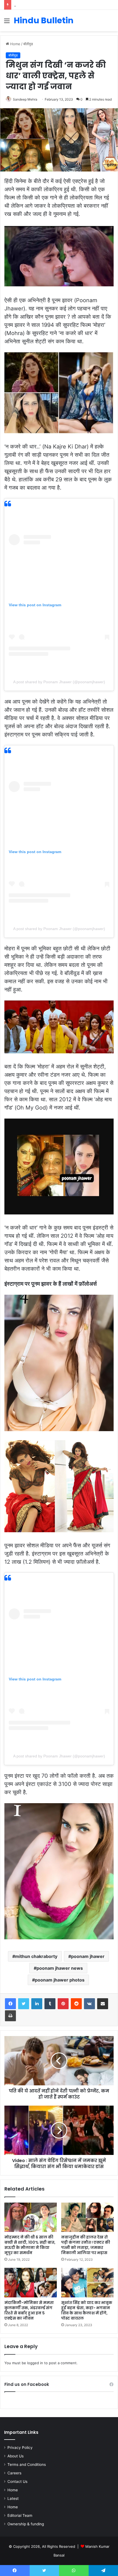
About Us (16, 2456)
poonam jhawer (88, 1956)
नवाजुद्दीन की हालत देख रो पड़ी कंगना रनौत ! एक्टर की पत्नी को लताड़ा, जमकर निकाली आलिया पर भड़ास (86, 2245)
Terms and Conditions (27, 2465)
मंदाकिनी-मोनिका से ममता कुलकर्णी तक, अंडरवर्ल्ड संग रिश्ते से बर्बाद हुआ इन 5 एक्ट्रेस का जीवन (29, 2310)
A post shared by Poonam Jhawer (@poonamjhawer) (59, 682)
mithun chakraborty (36, 1956)
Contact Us (17, 2481)
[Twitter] (24, 2004)
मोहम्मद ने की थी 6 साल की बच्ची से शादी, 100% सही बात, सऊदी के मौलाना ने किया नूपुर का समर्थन (30, 2245)
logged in (35, 2363)
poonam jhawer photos (60, 1980)
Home (15, 44)
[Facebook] (10, 2004)
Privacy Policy (20, 2448)
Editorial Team (20, 2515)
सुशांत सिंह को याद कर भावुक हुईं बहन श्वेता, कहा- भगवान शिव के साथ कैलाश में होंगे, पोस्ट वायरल (87, 2310)
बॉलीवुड (28, 44)
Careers (14, 2473)
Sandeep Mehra (25, 99)
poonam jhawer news (60, 1968)
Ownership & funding (26, 2524)
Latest (13, 2498)
